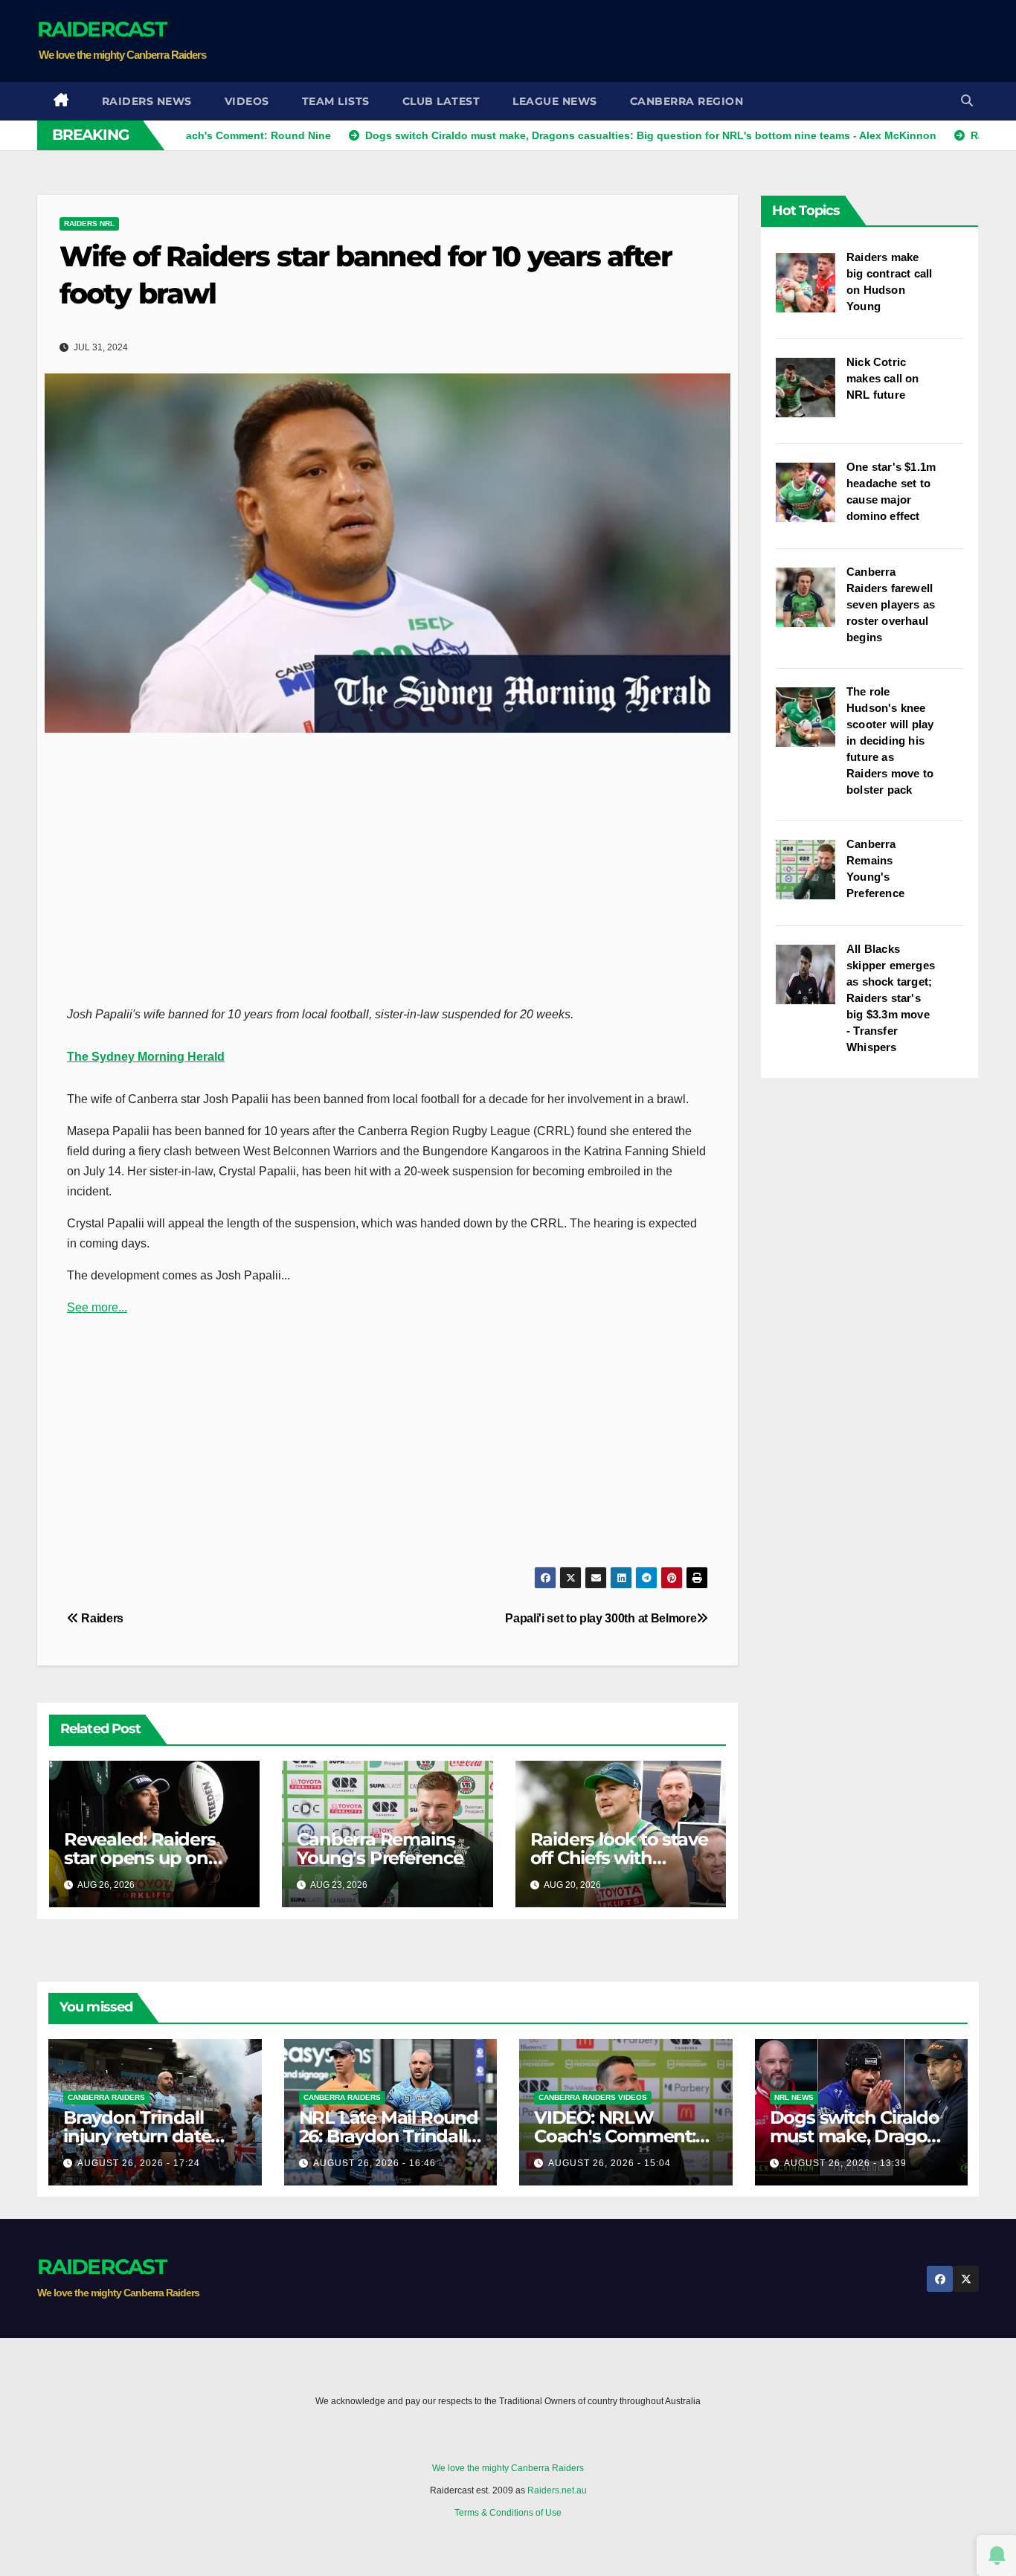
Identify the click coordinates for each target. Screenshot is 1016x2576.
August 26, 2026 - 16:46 (374, 2163)
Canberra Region (687, 101)
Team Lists (336, 101)
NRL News (794, 2097)
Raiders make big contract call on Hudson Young (889, 282)
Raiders (101, 1618)
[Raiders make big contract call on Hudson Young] (811, 290)
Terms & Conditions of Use (508, 2513)
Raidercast (102, 29)
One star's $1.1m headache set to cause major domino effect (891, 491)
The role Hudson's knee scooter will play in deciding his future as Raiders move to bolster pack (890, 741)
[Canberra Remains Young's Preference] (811, 877)
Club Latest (441, 101)
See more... (97, 1307)
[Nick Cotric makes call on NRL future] (811, 395)
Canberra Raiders (106, 2097)
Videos (247, 101)
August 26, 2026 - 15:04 (610, 2163)
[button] (967, 101)
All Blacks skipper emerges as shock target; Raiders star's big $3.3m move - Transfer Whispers (891, 998)
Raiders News (147, 101)
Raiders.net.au (557, 2490)
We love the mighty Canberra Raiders (508, 2468)
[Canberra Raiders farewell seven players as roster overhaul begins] (811, 605)
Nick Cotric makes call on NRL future (883, 378)
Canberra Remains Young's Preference (380, 1849)
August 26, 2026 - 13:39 (845, 2163)
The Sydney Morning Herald (146, 1057)
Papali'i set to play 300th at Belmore (601, 1618)
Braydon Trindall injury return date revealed (137, 2136)
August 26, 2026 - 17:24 (139, 2163)
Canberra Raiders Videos (593, 2097)
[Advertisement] (708, 41)
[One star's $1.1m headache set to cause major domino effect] (811, 500)
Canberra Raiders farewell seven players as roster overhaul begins (891, 604)
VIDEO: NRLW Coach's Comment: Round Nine (615, 2136)
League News (555, 101)
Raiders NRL (89, 224)
